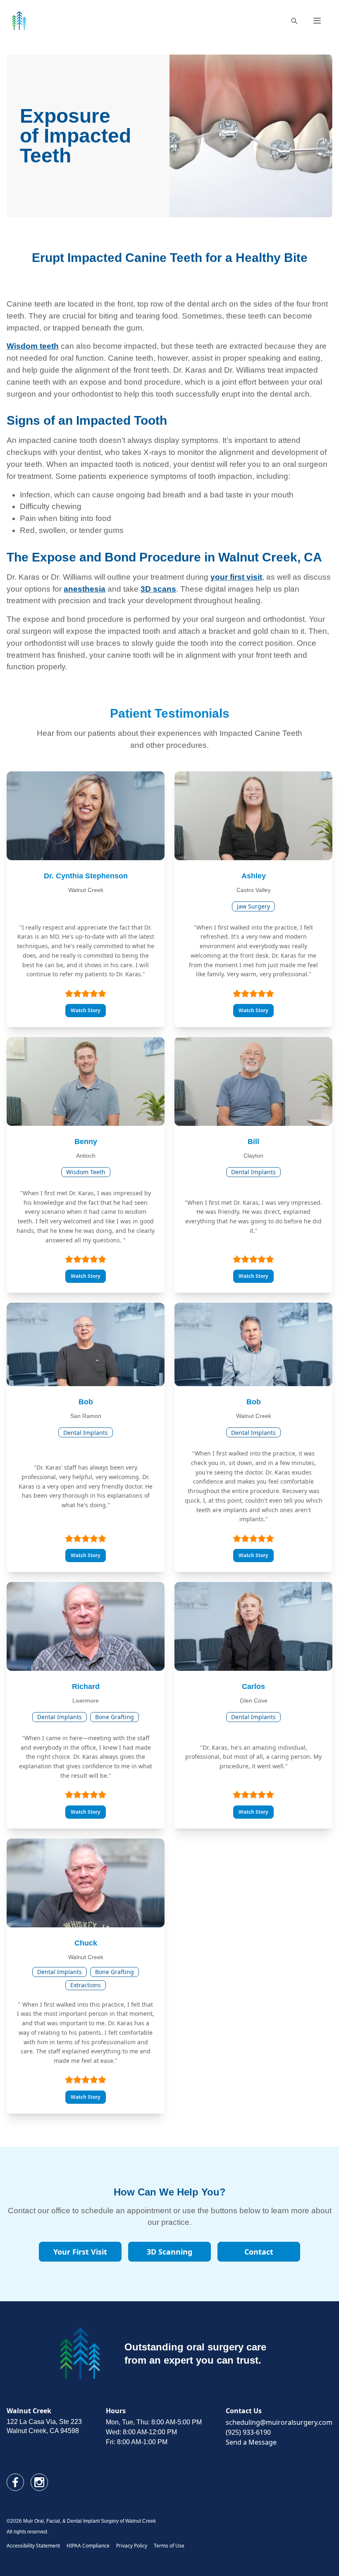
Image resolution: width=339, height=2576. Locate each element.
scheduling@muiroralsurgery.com (279, 2422)
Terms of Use (169, 2546)
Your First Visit (80, 2252)
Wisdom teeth (33, 346)
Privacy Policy (132, 2546)
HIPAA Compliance (88, 2546)
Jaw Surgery (253, 906)
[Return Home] (19, 21)
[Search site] (294, 21)
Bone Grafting (115, 1717)
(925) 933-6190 (248, 2432)
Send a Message (251, 2442)
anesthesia (85, 589)
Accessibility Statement (33, 2546)
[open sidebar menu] (317, 21)
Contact (259, 2252)
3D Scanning (169, 2252)
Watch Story (86, 1010)
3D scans (158, 589)
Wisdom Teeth (86, 1172)
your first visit (236, 577)
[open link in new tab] (15, 2482)
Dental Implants (253, 1172)
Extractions (86, 1985)
